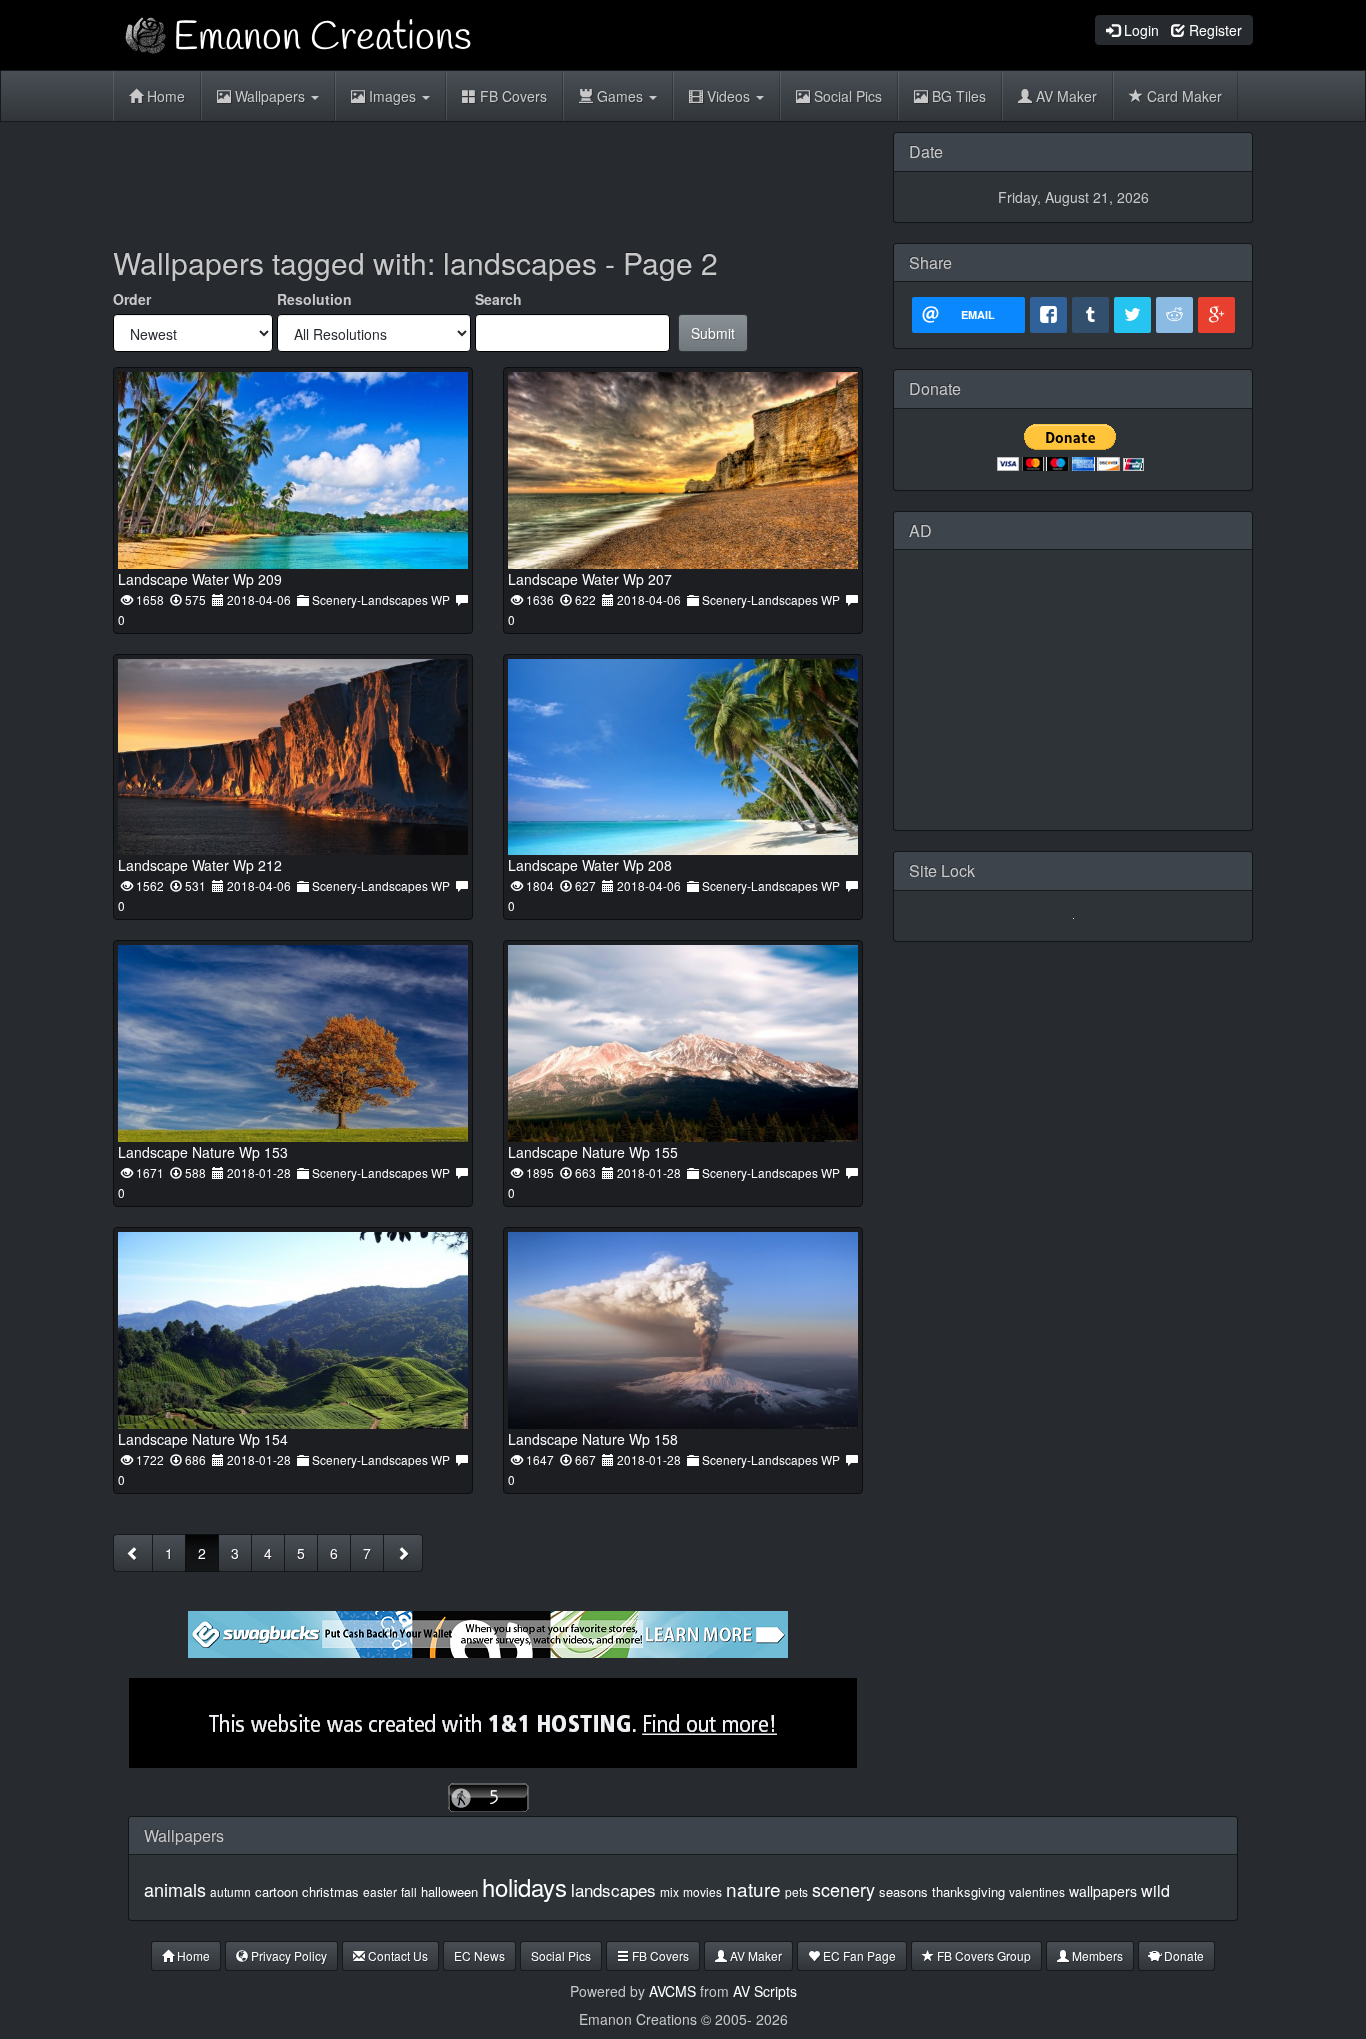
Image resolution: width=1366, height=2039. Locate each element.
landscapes (613, 1889)
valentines (1037, 1891)
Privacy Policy (287, 1955)
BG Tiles (957, 96)
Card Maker (1182, 96)
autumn (230, 1891)
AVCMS (672, 1991)
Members (1096, 1955)
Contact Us (396, 1955)
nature (753, 1888)
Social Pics (846, 96)
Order (132, 299)
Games (620, 96)
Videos (728, 96)
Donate (1182, 1955)
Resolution (314, 299)
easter (380, 1891)
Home (164, 96)
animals (175, 1889)
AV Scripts (765, 1991)
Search (498, 299)
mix (669, 1891)
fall (409, 1891)
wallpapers (1103, 1891)
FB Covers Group (982, 1955)
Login (1139, 30)
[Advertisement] (488, 177)
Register (1213, 30)
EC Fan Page (858, 1955)
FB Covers (511, 96)
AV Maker (1064, 96)
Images (392, 96)
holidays (524, 1886)
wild (1155, 1890)
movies (702, 1891)
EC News (479, 1955)
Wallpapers (270, 96)
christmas (330, 1891)
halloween (449, 1891)
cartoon (276, 1891)
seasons (903, 1891)
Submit (713, 333)
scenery (843, 1889)
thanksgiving (968, 1891)
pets (796, 1891)
